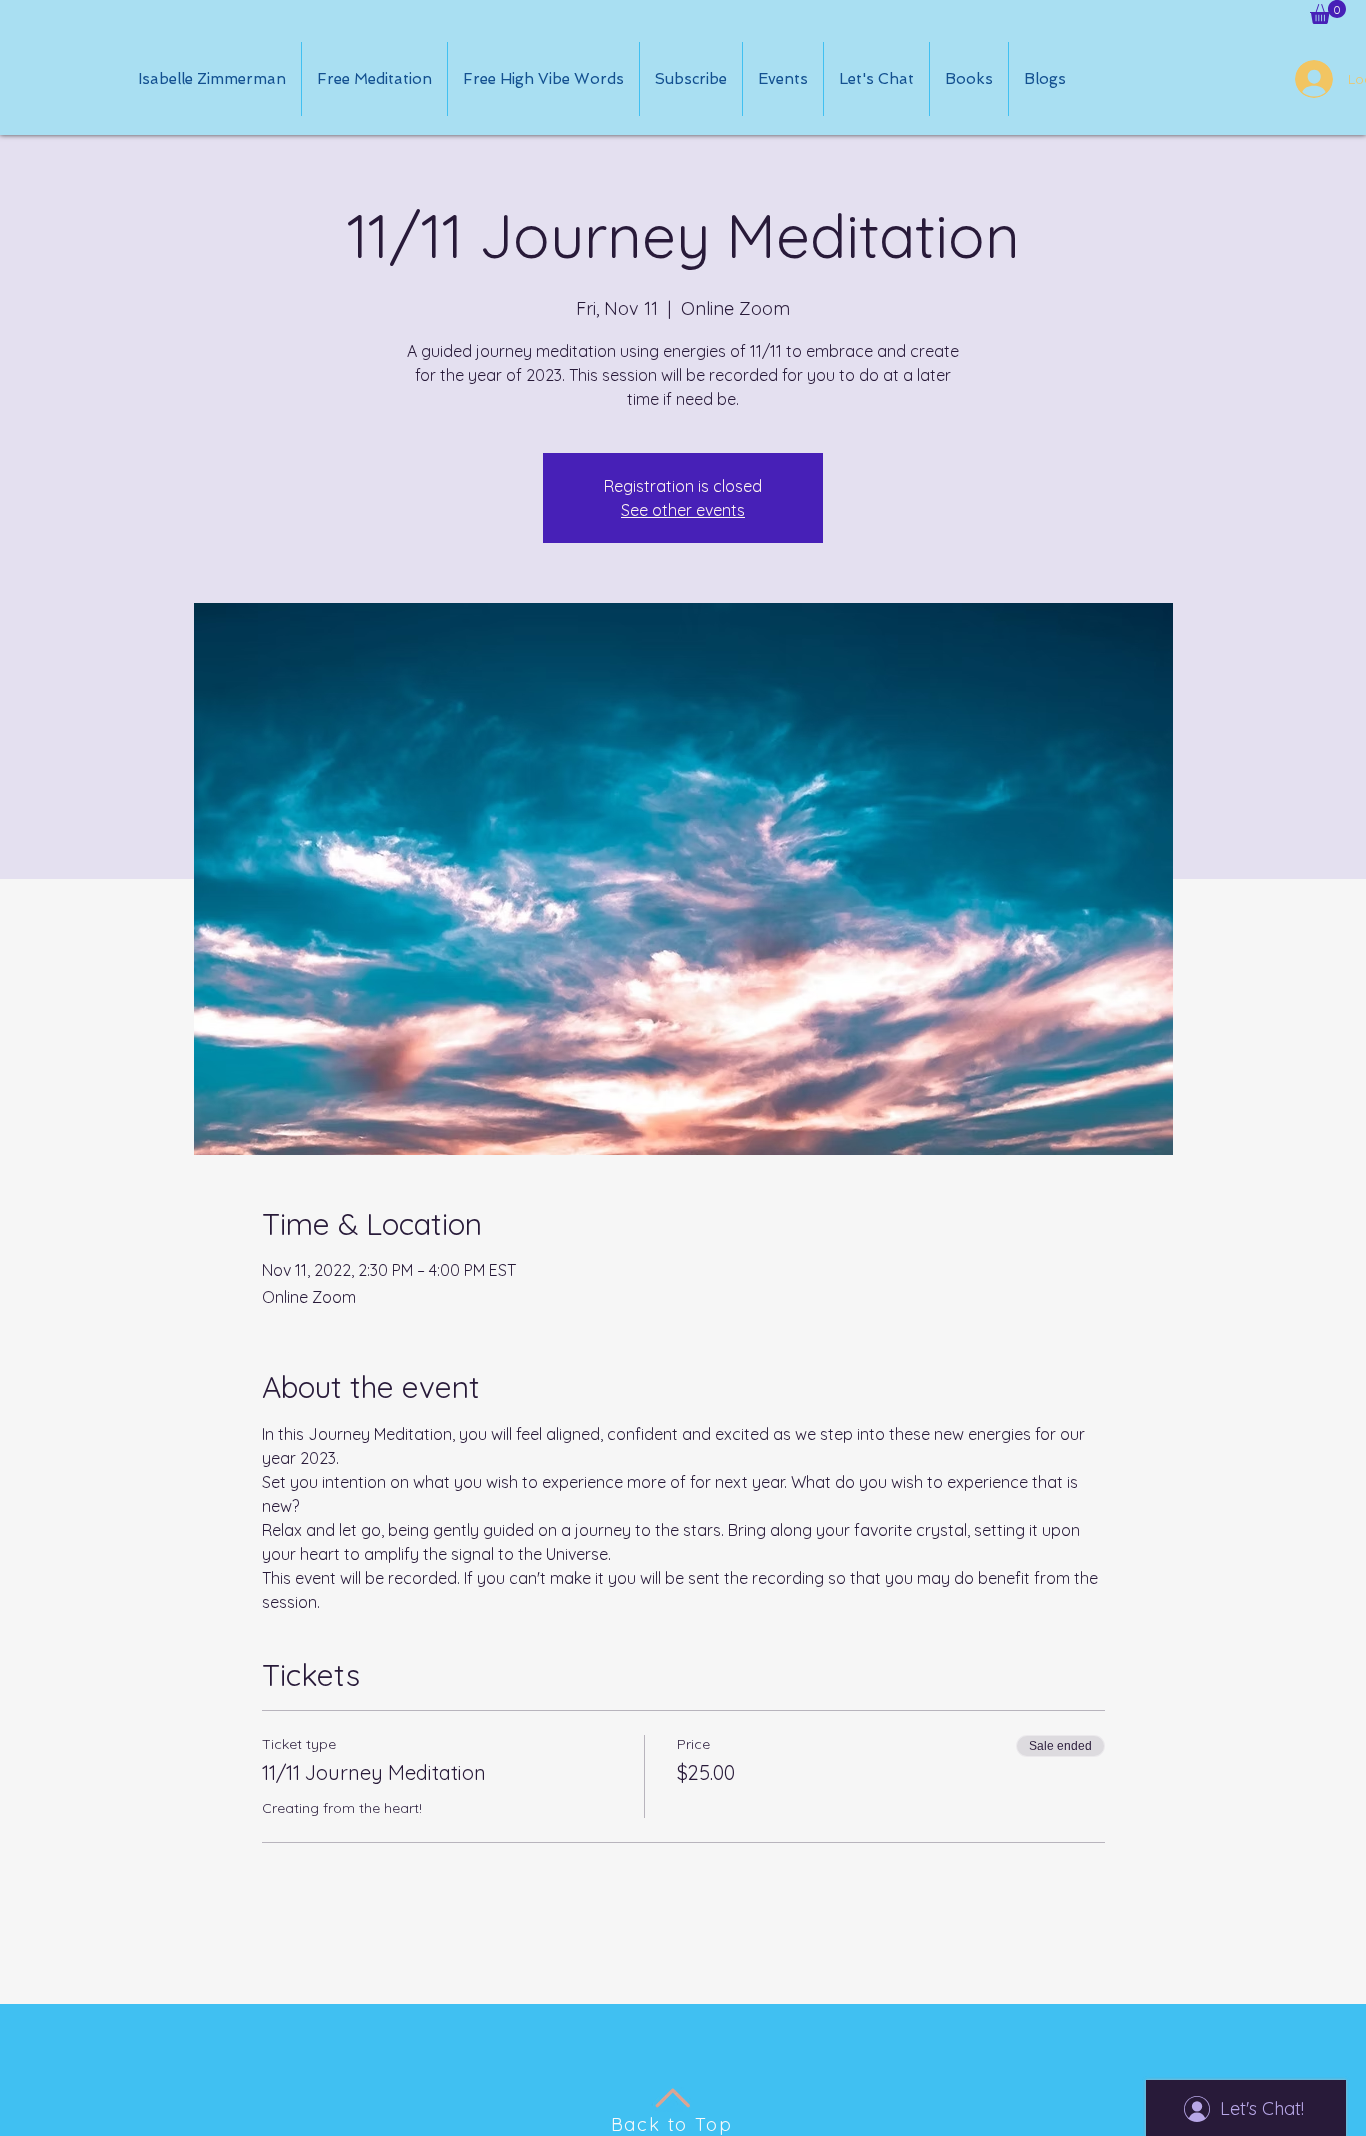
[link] (1328, 12)
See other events (683, 510)
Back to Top (672, 2124)
